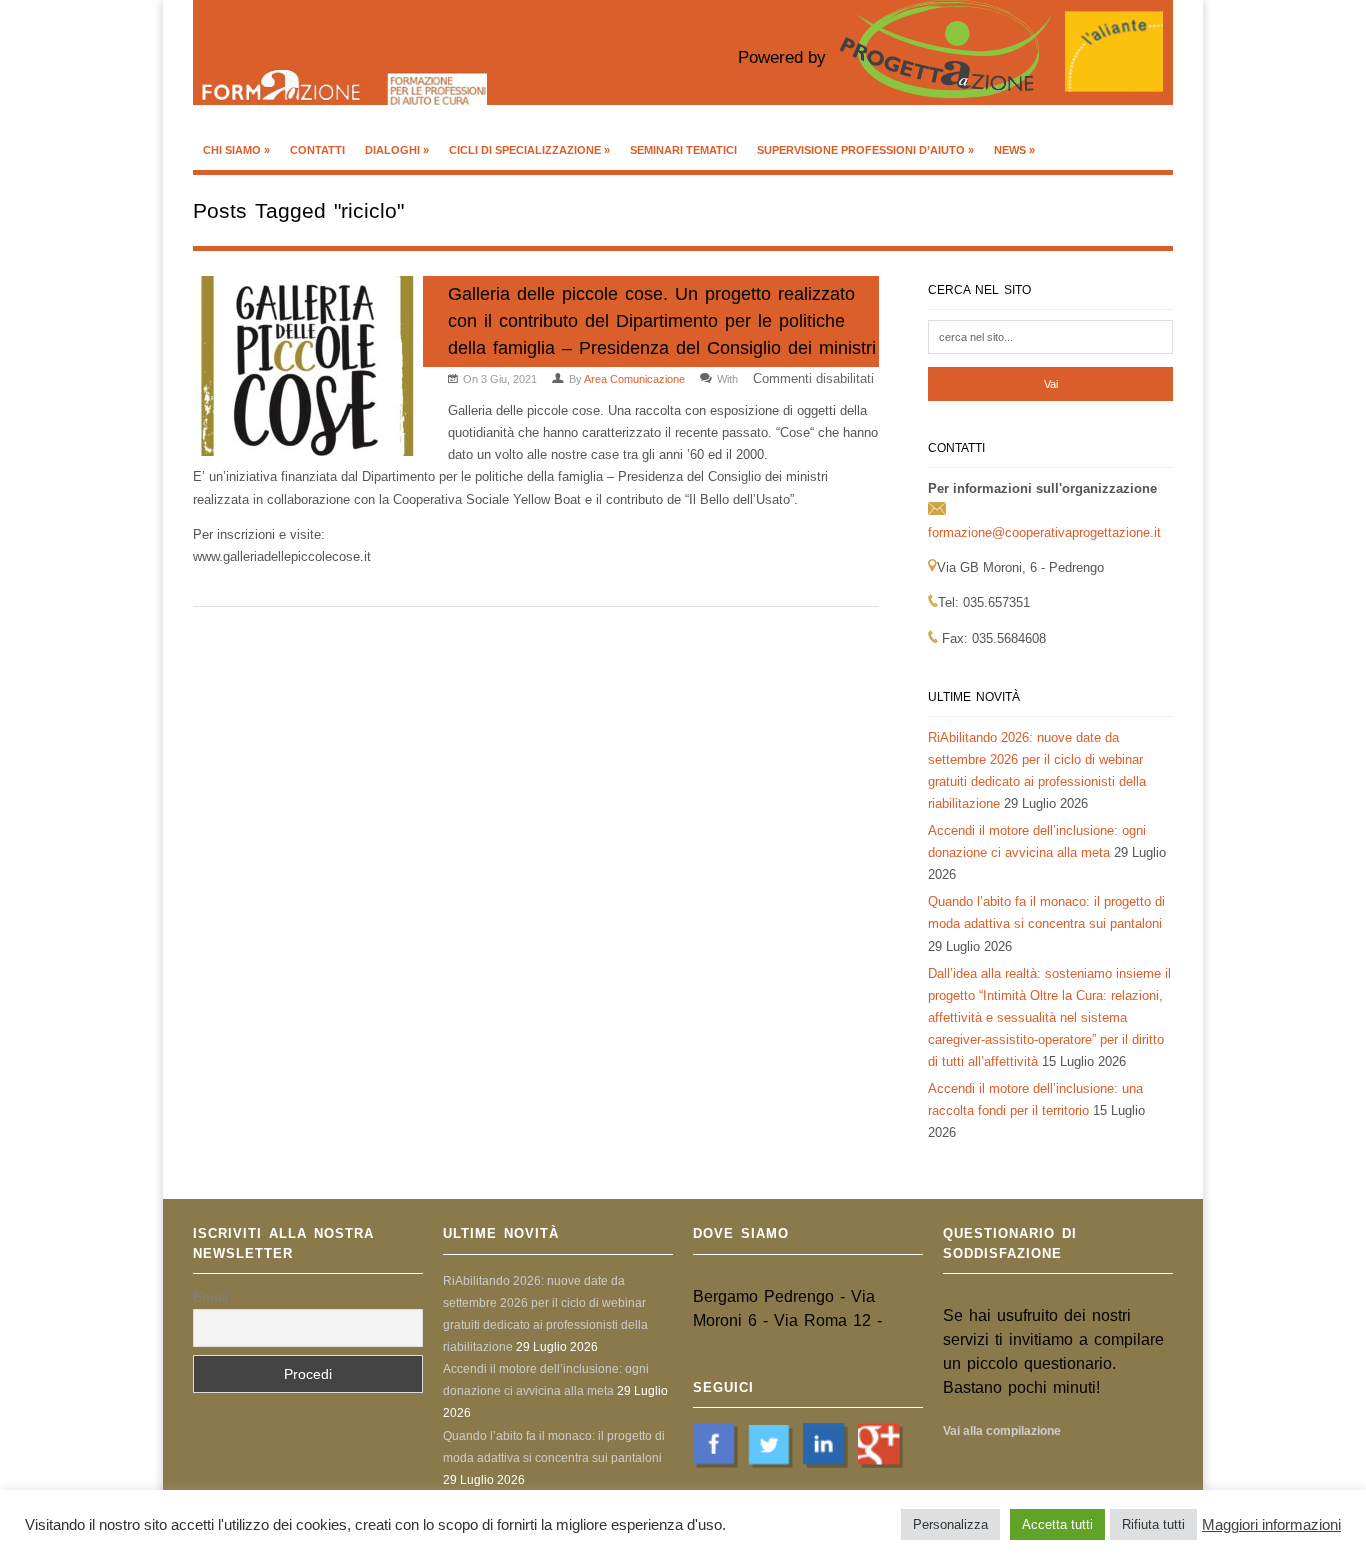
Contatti (317, 150)
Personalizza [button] (950, 1524)
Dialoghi (397, 150)
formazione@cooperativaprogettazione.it (1044, 532)
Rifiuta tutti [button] (1153, 1524)
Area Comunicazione (634, 379)
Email (210, 1297)
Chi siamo (236, 150)
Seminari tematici (683, 150)
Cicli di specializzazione (529, 150)
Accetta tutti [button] (1057, 1524)
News (1014, 150)
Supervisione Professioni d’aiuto (865, 150)
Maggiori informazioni (1271, 1525)
